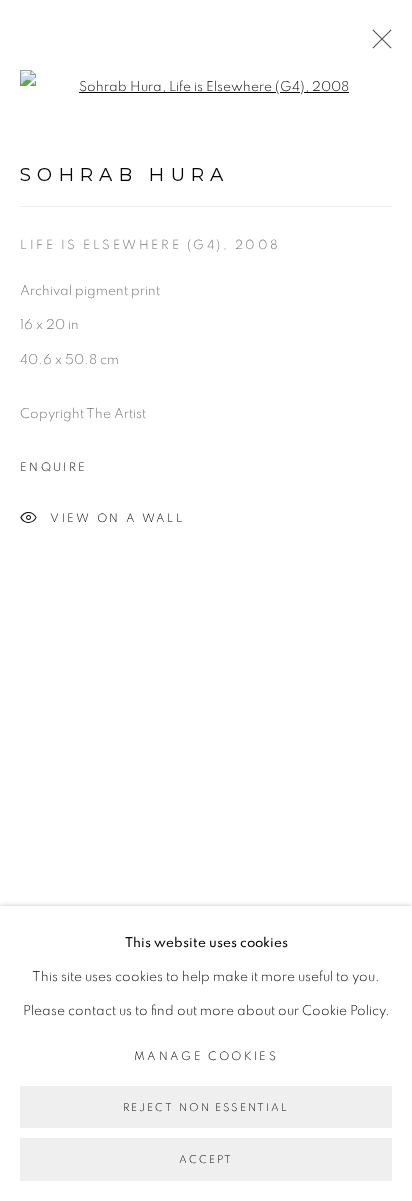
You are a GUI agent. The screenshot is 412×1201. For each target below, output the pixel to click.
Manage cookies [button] (206, 1056)
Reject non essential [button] (206, 1107)
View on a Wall (117, 518)
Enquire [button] (53, 467)
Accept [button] (206, 1160)
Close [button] (377, 45)
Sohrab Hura (125, 174)
